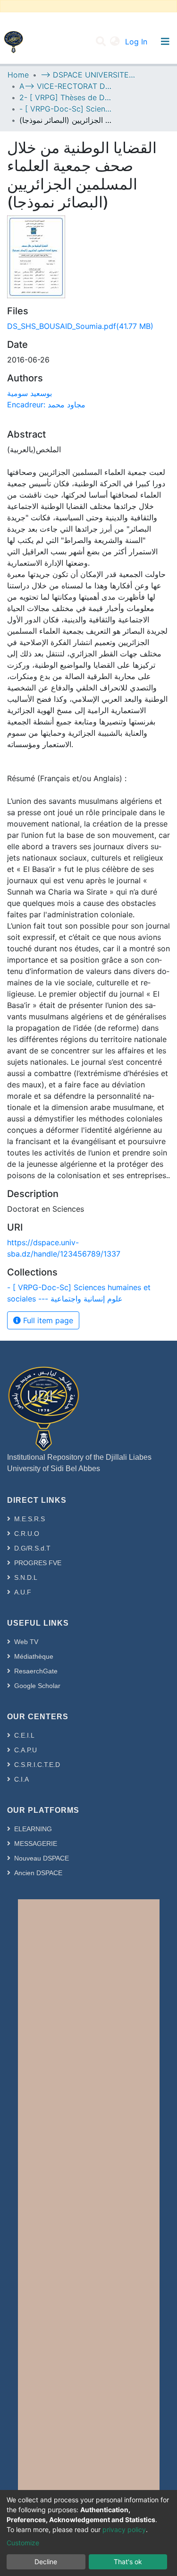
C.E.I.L (24, 1735)
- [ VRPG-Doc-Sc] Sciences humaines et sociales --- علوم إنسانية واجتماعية (67, 109)
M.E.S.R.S (29, 1519)
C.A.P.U (25, 1750)
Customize (23, 2543)
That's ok (128, 2562)
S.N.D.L (26, 1577)
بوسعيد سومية (29, 393)
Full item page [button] (47, 1320)
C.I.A (21, 1779)
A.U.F (23, 1592)
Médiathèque (34, 1656)
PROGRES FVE (38, 1563)
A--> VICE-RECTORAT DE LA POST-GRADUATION (67, 86)
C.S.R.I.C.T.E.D (37, 1765)
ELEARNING (33, 1829)
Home (18, 75)
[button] (115, 42)
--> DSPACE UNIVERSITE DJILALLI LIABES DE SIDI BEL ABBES (88, 75)
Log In (137, 42)
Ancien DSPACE (38, 1873)
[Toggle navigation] (165, 42)
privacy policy (124, 2529)
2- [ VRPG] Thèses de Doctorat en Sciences (67, 97)
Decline (46, 2562)
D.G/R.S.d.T (32, 1548)
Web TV (26, 1642)
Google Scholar (37, 1686)
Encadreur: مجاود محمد (46, 405)
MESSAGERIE (36, 1844)
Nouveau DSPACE (42, 1858)
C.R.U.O (27, 1534)
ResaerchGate (36, 1671)
